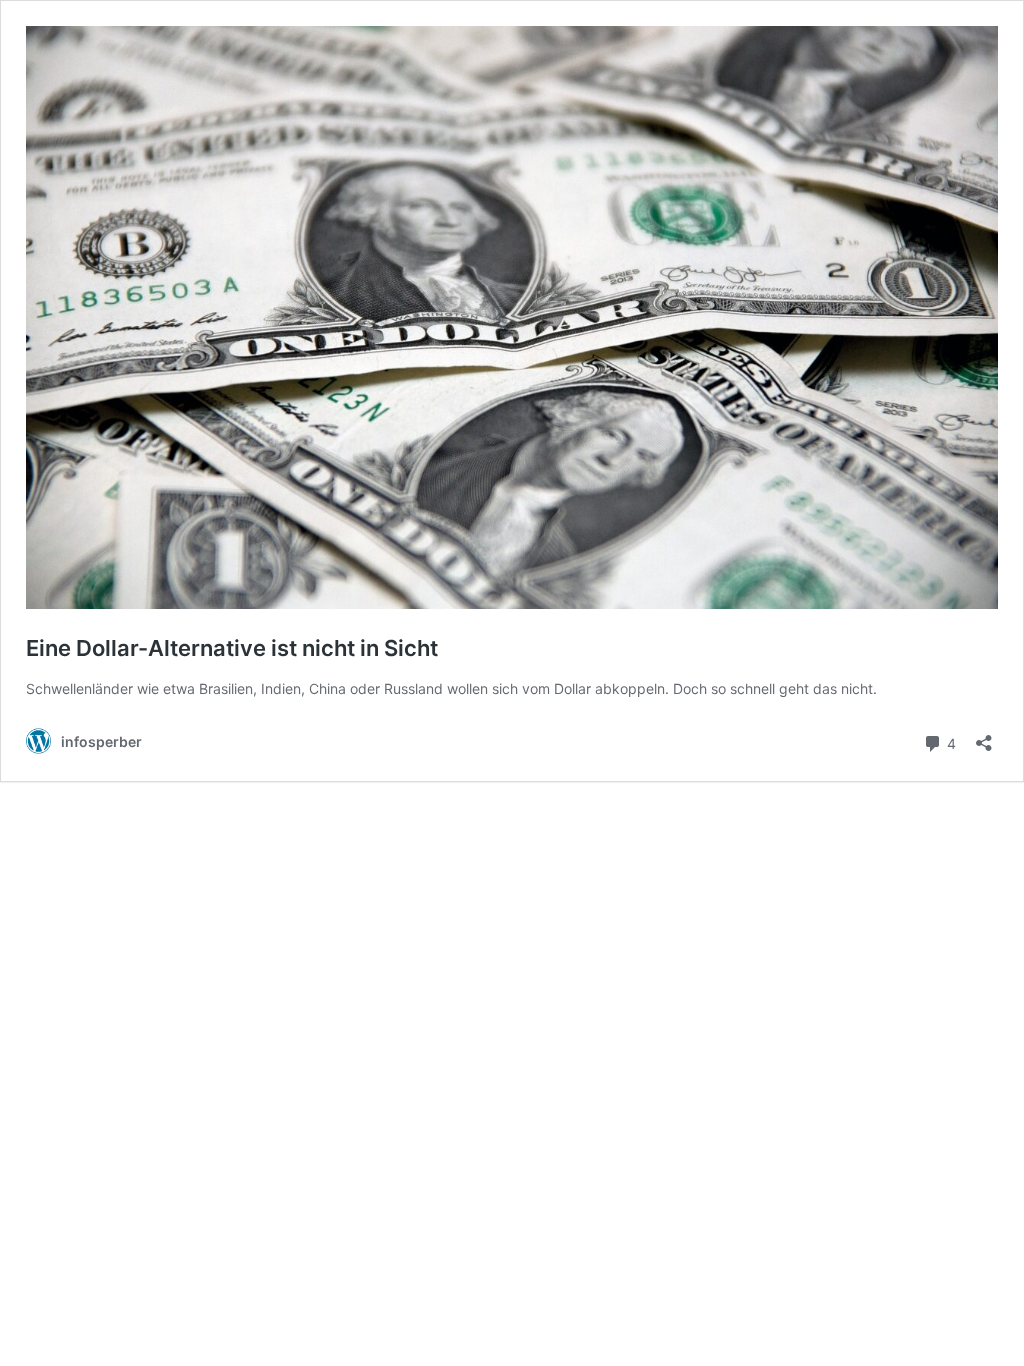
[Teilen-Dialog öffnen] (984, 736)
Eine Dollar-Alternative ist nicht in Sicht (232, 648)
